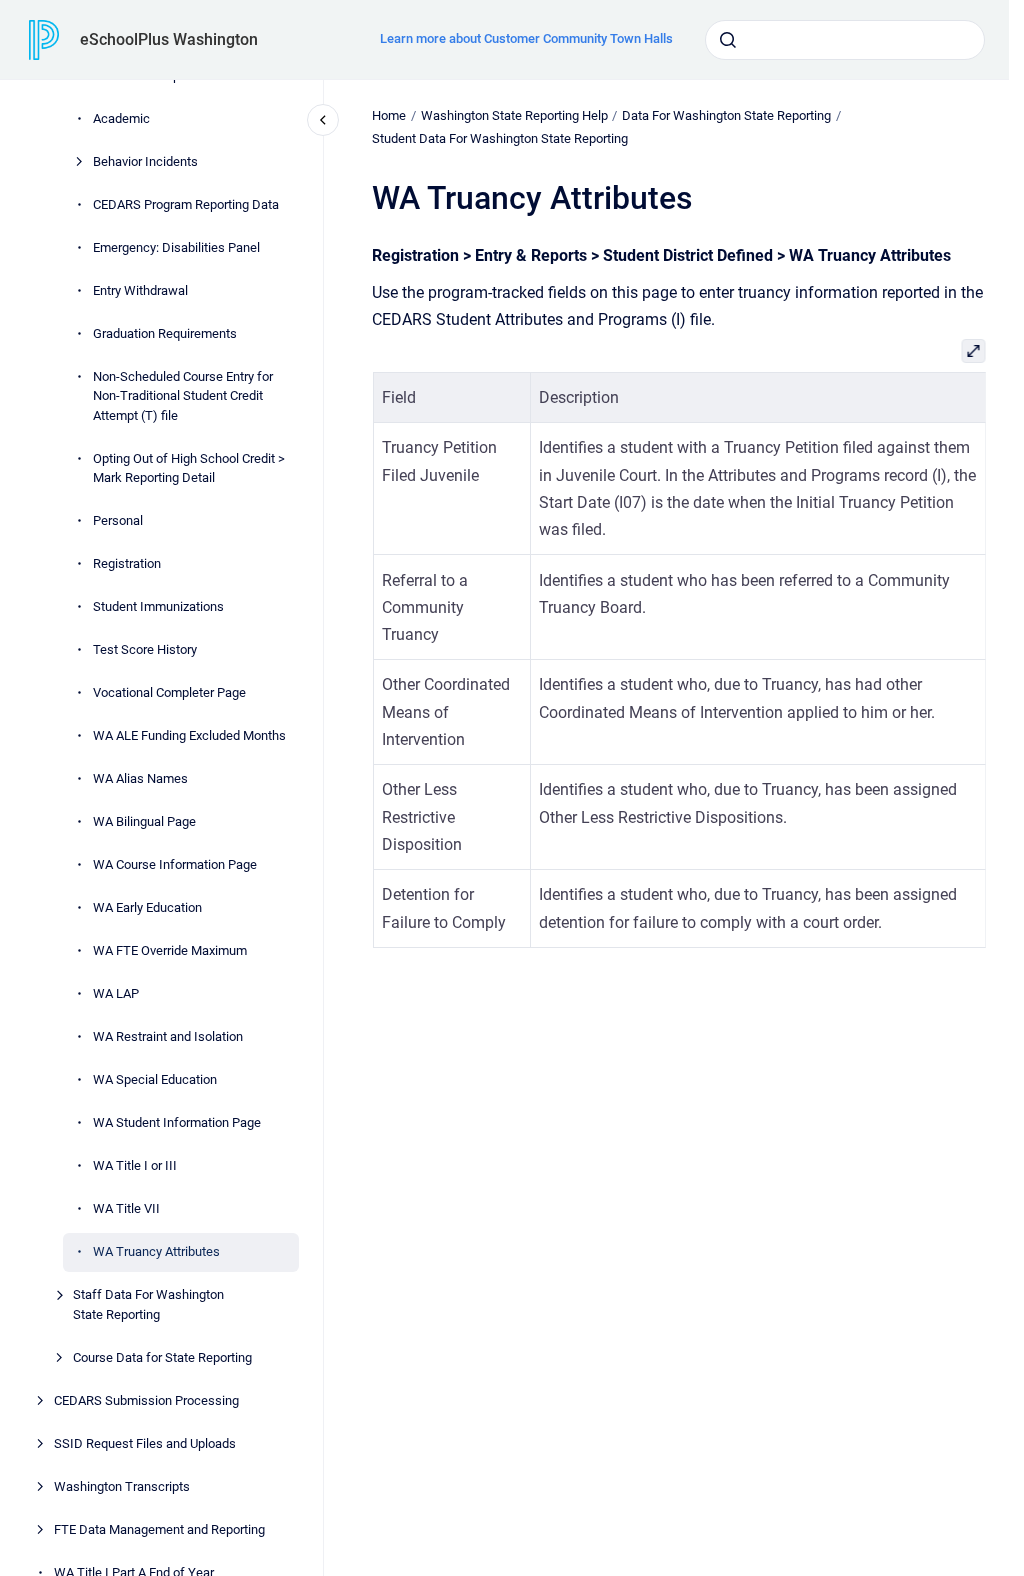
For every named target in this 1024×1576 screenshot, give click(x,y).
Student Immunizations (158, 606)
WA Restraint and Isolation (168, 1036)
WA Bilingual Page (144, 821)
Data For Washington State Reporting (726, 115)
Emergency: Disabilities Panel (176, 247)
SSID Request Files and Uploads (145, 1443)
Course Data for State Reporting (162, 1357)
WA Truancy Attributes (156, 1251)
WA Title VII (126, 1208)
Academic (121, 118)
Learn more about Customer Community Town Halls (526, 38)
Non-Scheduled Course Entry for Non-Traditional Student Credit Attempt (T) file (183, 396)
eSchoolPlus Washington (169, 39)
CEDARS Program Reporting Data (186, 204)
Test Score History (145, 649)
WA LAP (116, 993)
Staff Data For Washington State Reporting (148, 1304)
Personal (118, 520)
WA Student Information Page (177, 1122)
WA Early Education (147, 907)
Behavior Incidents (145, 161)
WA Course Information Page (175, 864)
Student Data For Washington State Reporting (500, 138)
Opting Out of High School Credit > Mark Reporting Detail (189, 468)
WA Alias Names (140, 778)
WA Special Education (155, 1079)
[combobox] (845, 40)
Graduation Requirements (165, 333)
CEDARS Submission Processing (146, 1400)
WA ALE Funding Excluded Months (189, 735)
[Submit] (728, 40)
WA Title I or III (135, 1165)
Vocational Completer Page (169, 692)
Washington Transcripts (122, 1486)
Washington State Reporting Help (514, 115)
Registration (127, 563)
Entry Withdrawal (140, 290)
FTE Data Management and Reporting (159, 1529)
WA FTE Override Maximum (170, 950)
